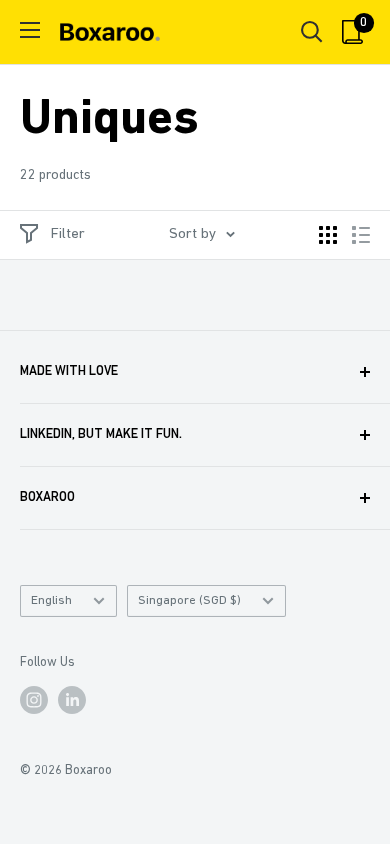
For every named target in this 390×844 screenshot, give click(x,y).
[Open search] (312, 32)
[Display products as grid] (328, 235)
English (51, 600)
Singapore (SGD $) (189, 600)
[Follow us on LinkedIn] (72, 700)
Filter (68, 234)
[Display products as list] (361, 235)
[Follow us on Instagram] (34, 700)
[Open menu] (30, 30)
